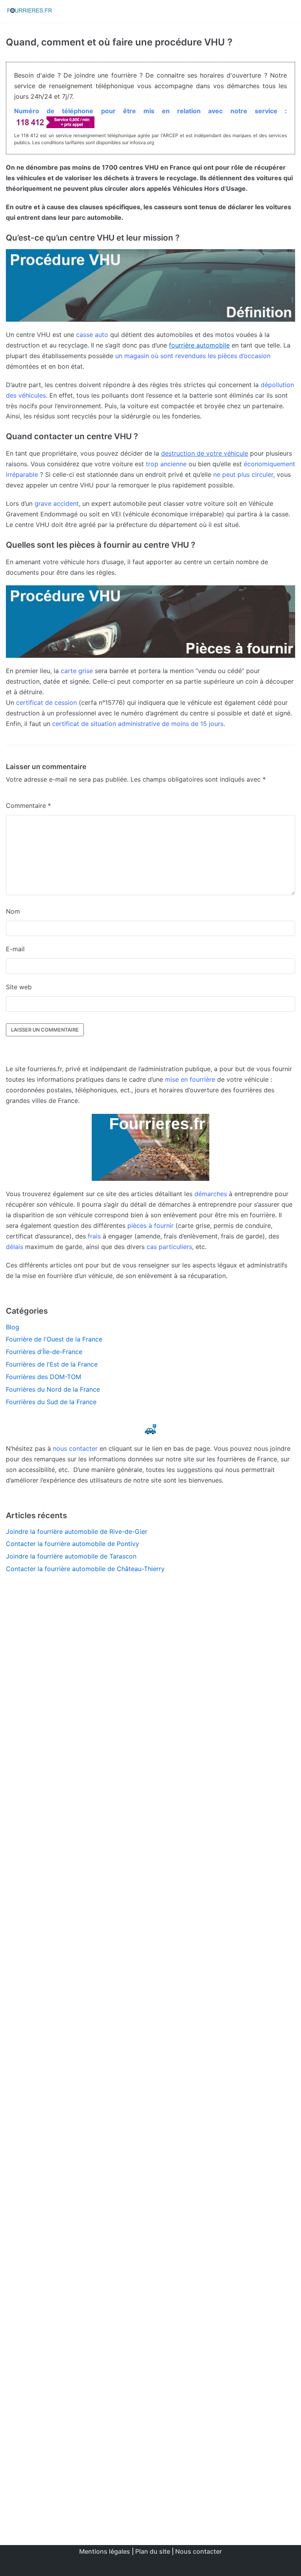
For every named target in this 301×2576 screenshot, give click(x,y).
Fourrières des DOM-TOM (44, 1377)
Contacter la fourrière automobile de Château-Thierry (85, 1569)
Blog (13, 1327)
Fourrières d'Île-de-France (44, 1352)
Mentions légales (105, 2551)
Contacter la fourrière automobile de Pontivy (73, 1544)
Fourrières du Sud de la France (51, 1402)
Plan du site (153, 2551)
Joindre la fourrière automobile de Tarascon (71, 1556)
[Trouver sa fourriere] (29, 11)
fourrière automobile (199, 345)
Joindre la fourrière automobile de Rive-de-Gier (77, 1531)
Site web (19, 987)
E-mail (15, 949)
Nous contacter (199, 2551)
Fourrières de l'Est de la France (52, 1364)
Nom (13, 911)
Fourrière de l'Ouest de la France (54, 1339)
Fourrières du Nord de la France (53, 1389)
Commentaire (28, 806)
